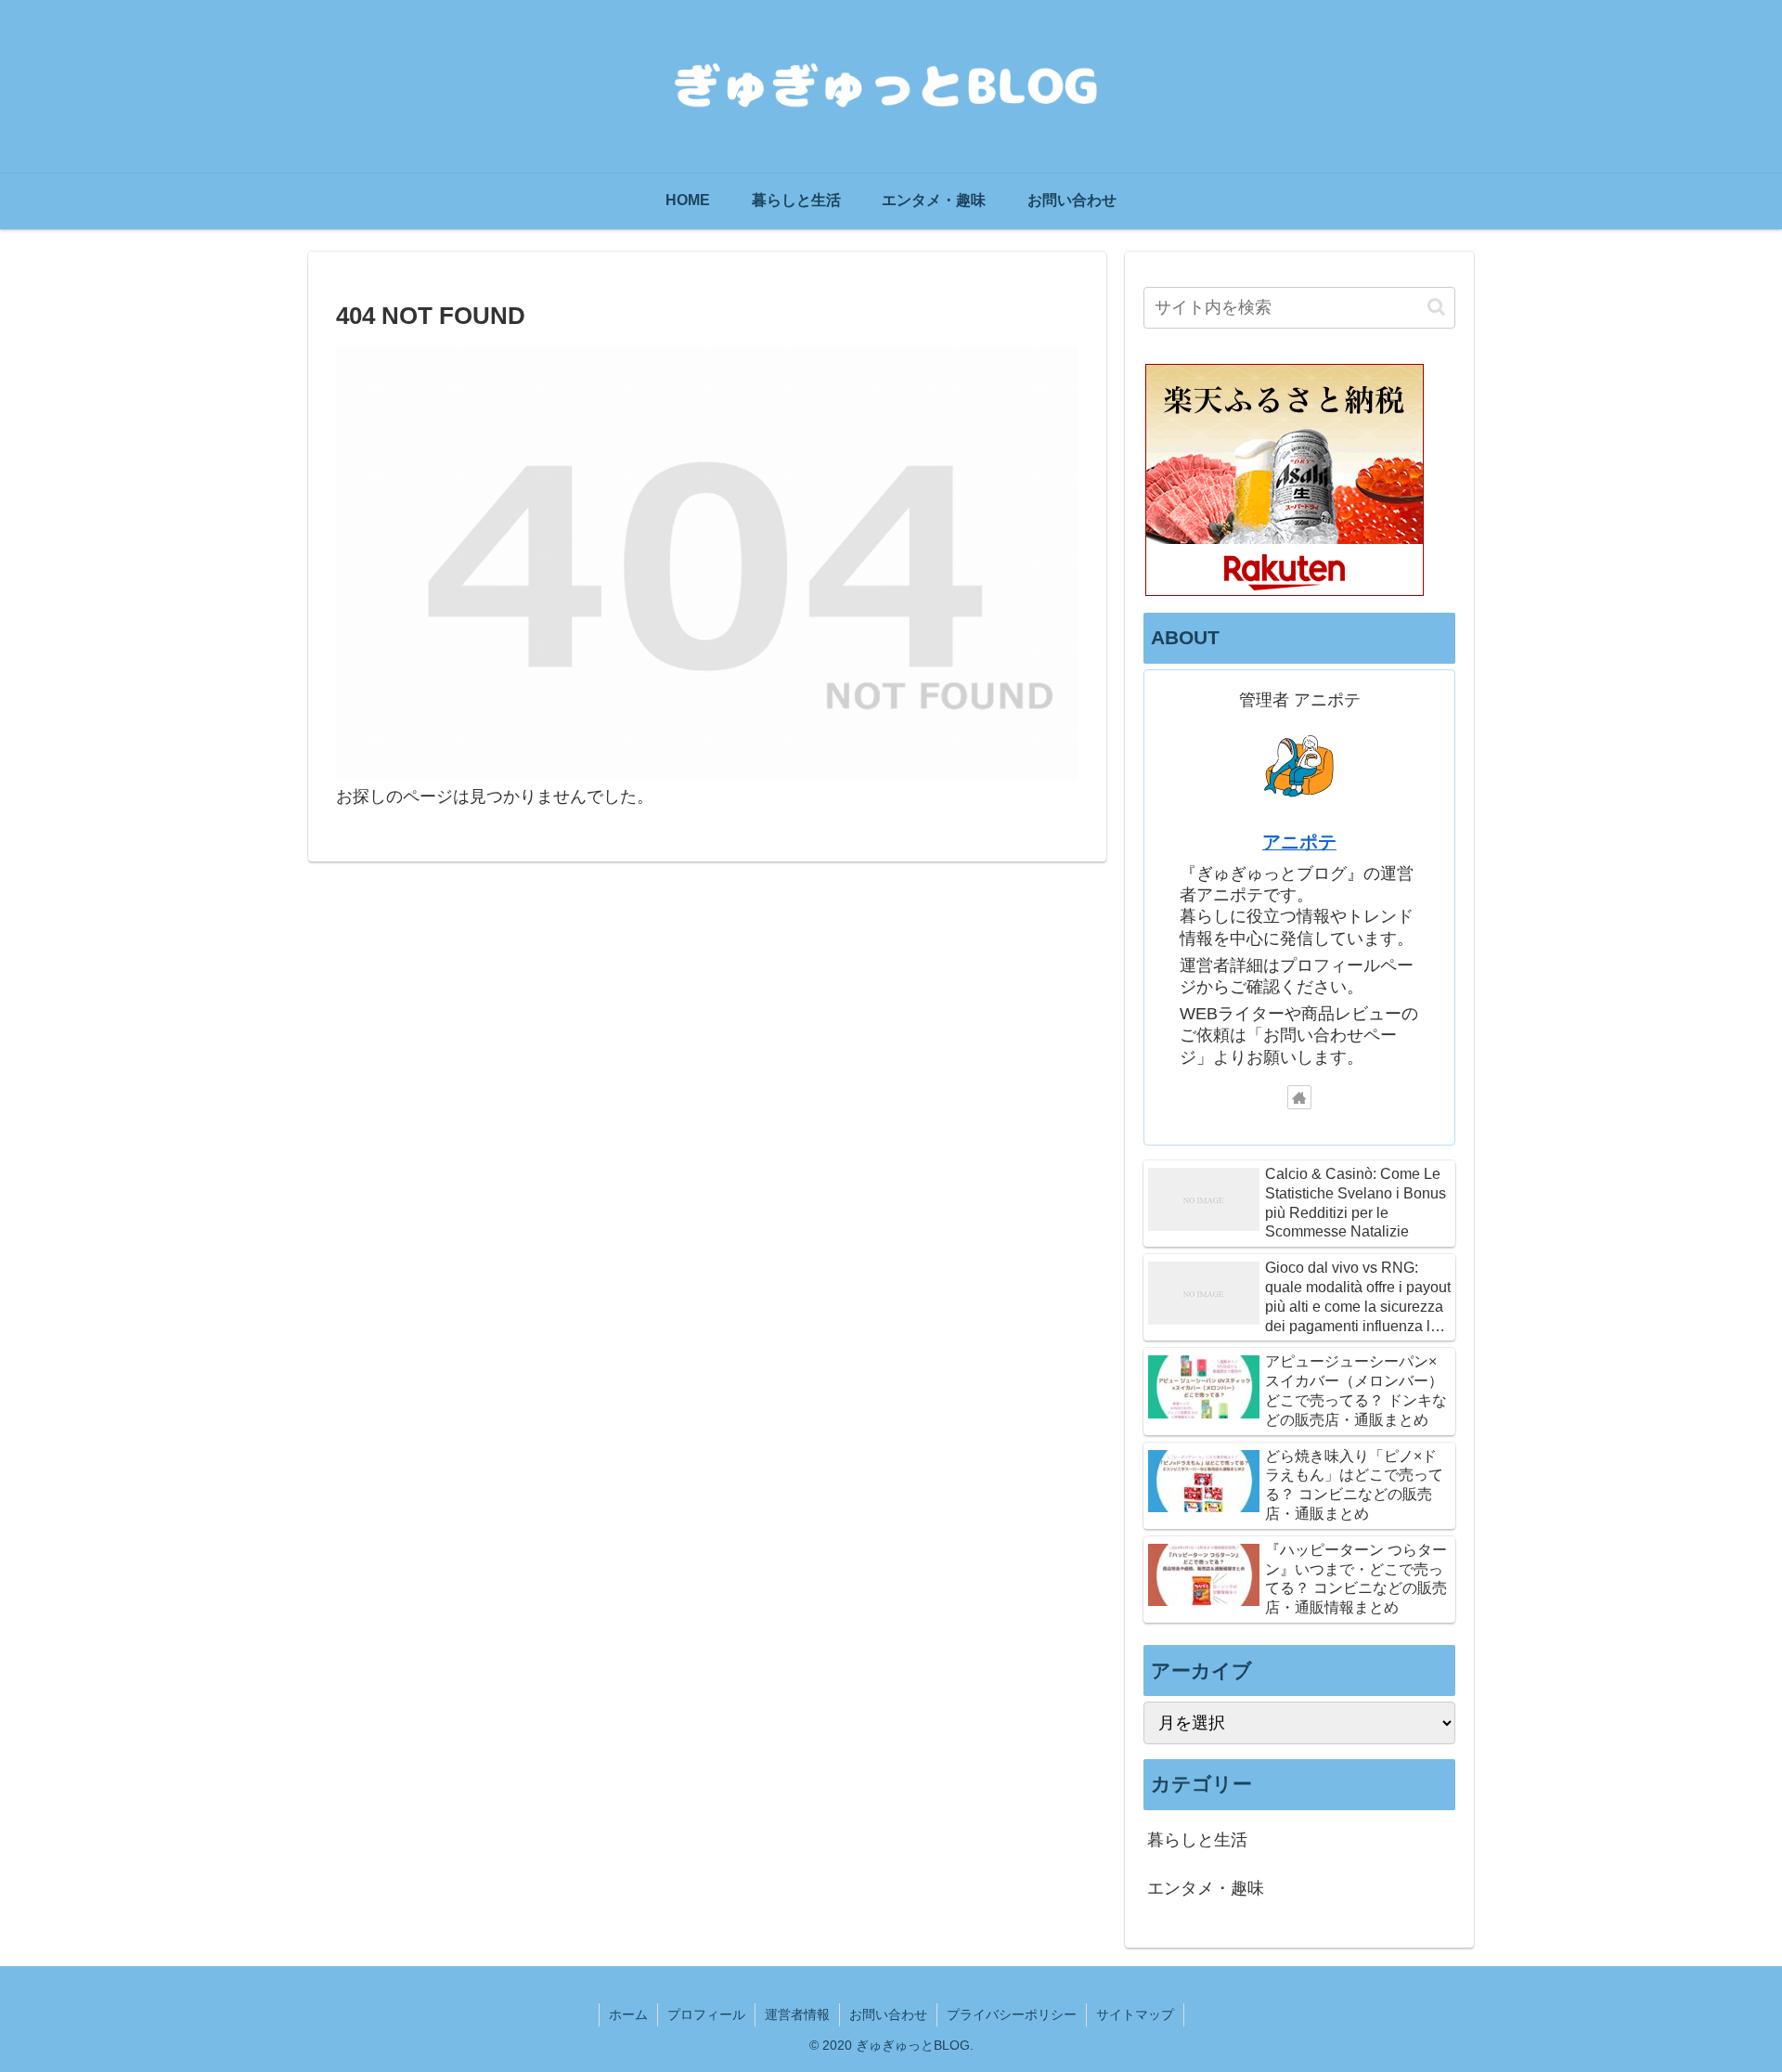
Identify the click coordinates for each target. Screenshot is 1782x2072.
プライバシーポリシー (1012, 2014)
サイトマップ (1135, 2014)
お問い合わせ (888, 2014)
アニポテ (1299, 842)
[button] (1436, 307)
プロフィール (706, 2014)
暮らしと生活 (1197, 1841)
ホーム (628, 2014)
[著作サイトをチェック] (1299, 1097)
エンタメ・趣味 (1206, 1889)
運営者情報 (797, 2014)
